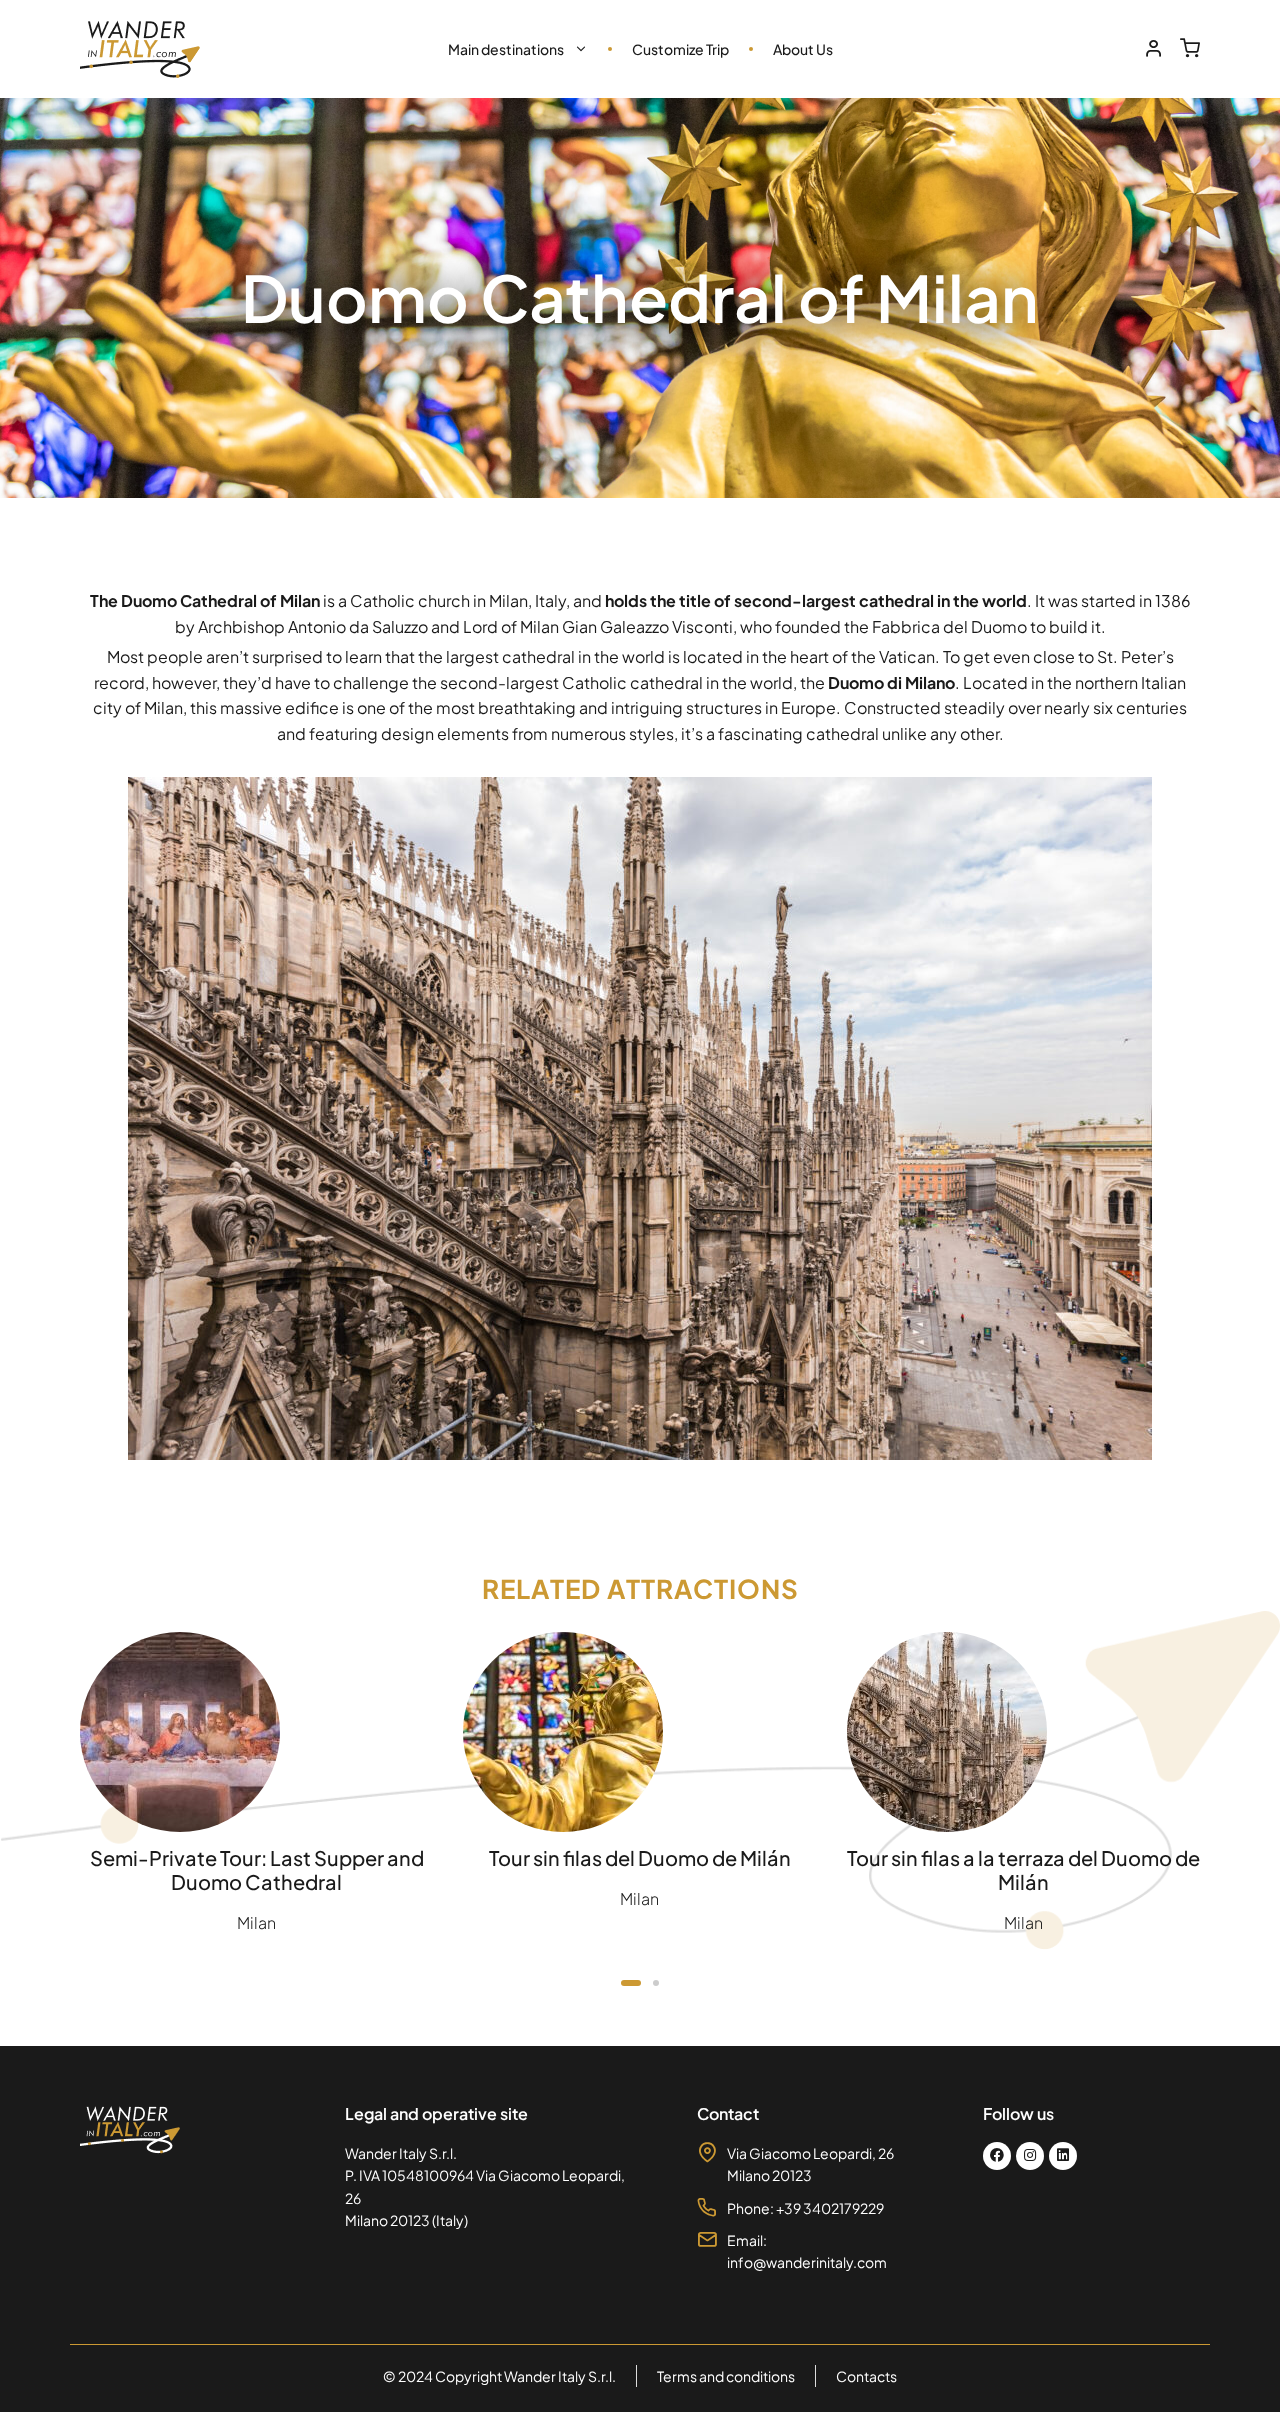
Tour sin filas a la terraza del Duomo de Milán (1023, 1869)
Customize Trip (680, 49)
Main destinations (506, 49)
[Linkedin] (1063, 2156)
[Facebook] (997, 2156)
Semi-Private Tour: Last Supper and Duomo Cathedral (257, 1869)
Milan (256, 1922)
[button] (631, 1983)
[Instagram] (1030, 2156)
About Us (803, 49)
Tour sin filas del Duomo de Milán (640, 1857)
